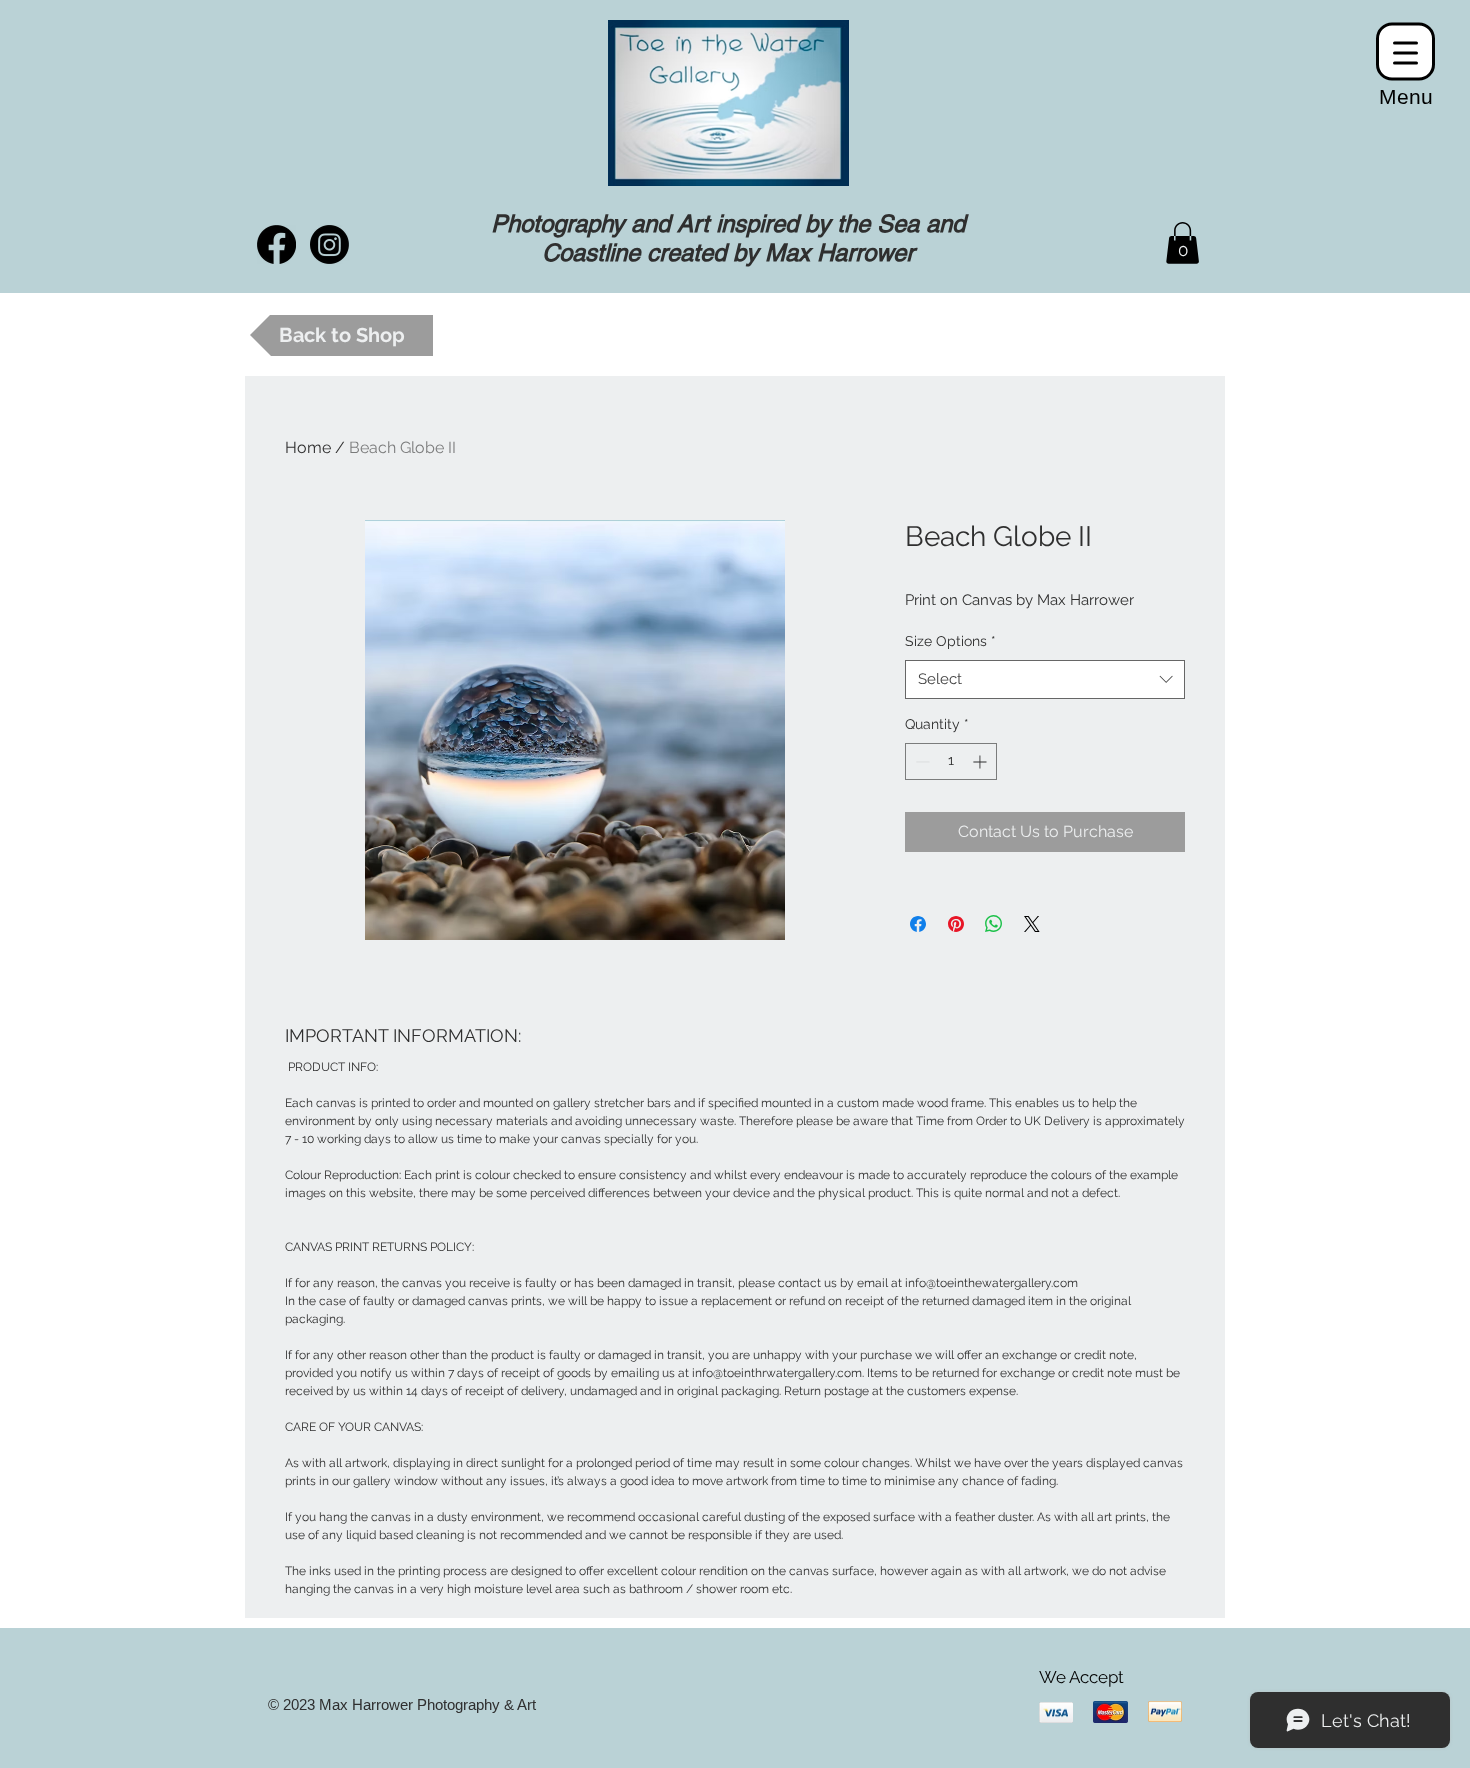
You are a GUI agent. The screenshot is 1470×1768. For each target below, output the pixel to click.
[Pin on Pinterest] (956, 924)
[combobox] (1045, 679)
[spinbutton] (951, 761)
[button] (1182, 243)
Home (308, 447)
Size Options (950, 641)
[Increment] (981, 761)
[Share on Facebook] (918, 924)
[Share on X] (1032, 924)
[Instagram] (329, 244)
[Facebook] (276, 244)
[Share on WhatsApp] (994, 924)
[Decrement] (920, 761)
